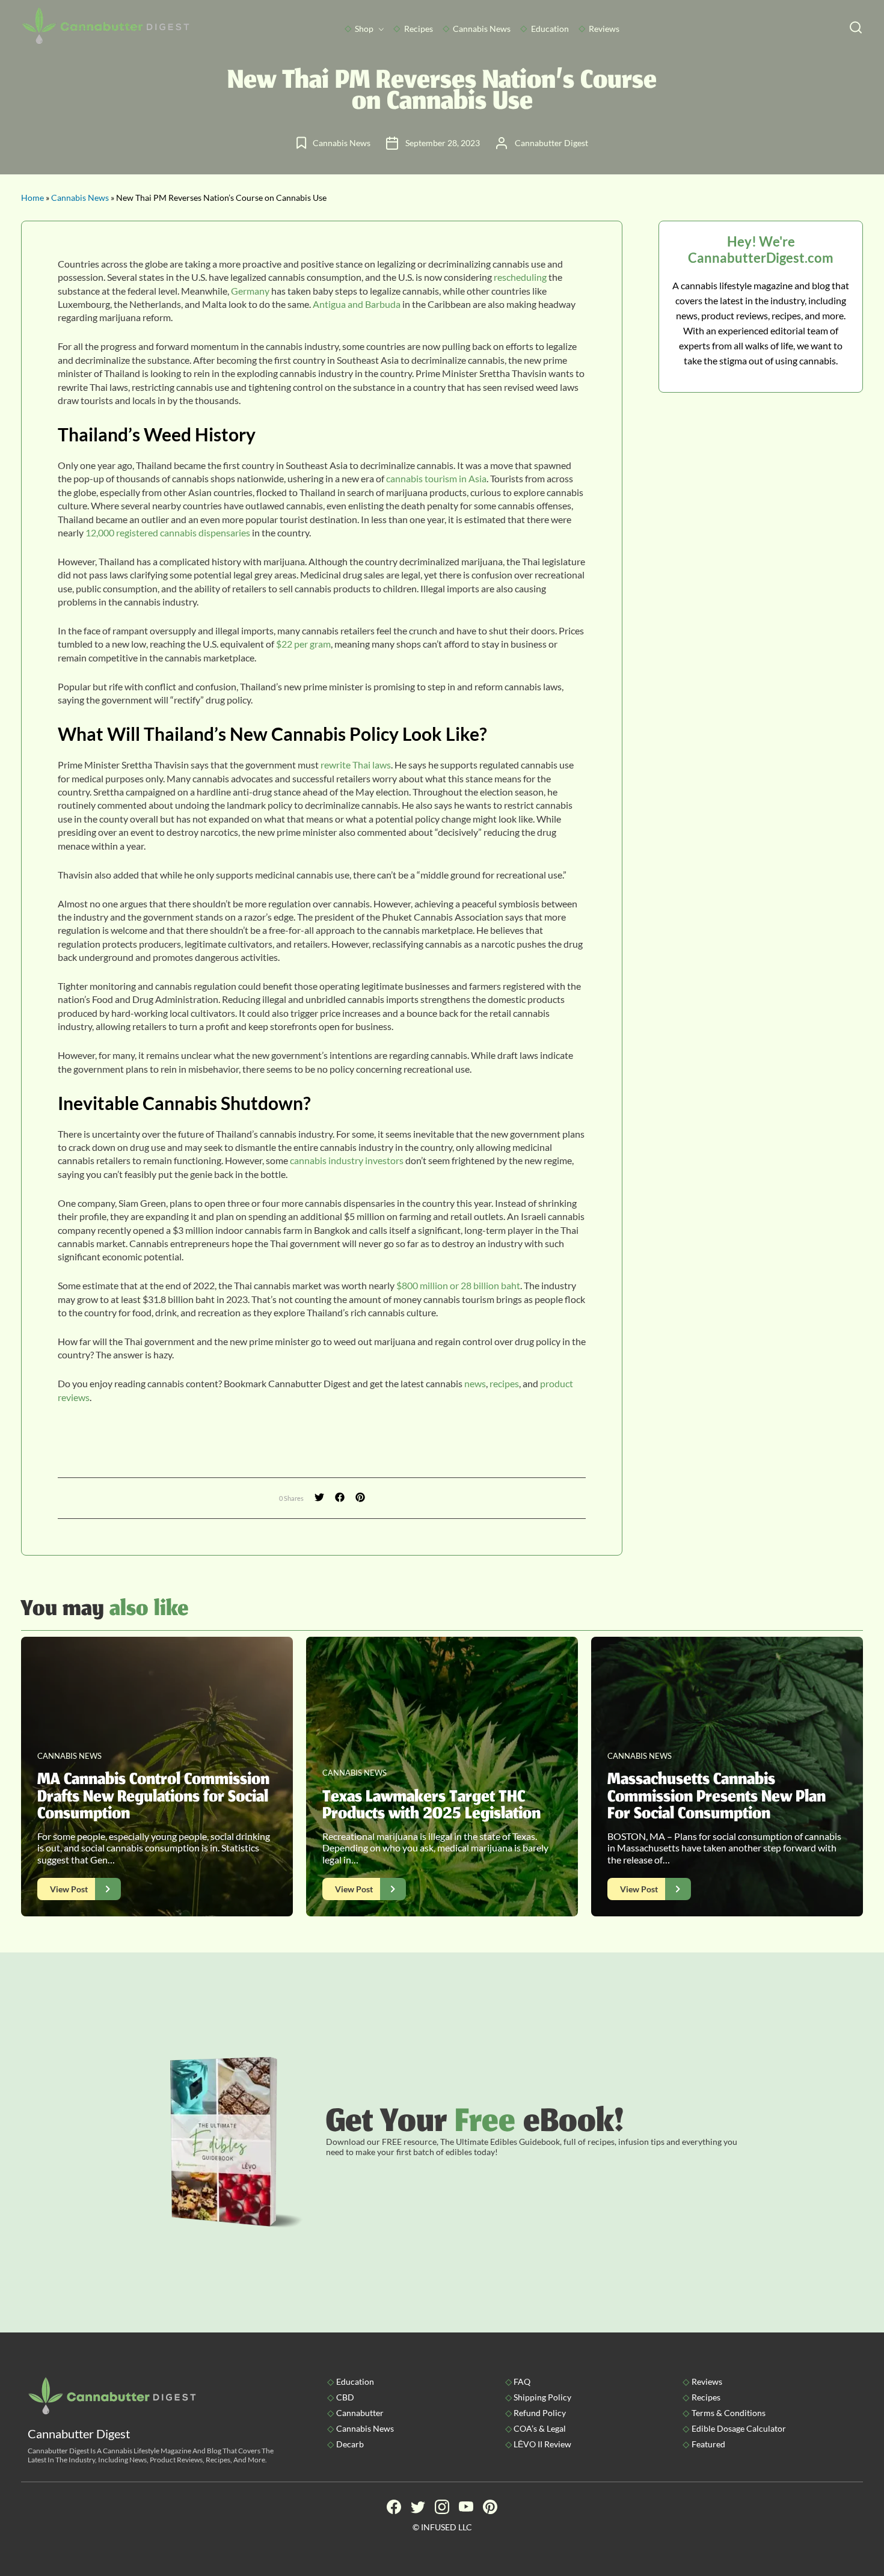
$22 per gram (303, 644)
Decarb (350, 2444)
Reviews (604, 29)
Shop (364, 29)
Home (32, 198)
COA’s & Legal (540, 2428)
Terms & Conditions (729, 2413)
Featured (708, 2444)
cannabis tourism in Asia (436, 478)
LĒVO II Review (542, 2444)
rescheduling (520, 277)
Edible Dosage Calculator (739, 2428)
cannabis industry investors (347, 1160)
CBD (345, 2397)
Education (550, 29)
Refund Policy (540, 2413)
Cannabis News (482, 29)
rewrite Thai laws (356, 765)
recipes (504, 1383)
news (475, 1383)
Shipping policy (542, 2397)
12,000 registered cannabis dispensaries (168, 532)
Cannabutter (360, 2413)
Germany (250, 291)
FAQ (522, 2381)
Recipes (419, 29)
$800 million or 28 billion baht (458, 1285)
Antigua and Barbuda (357, 304)
